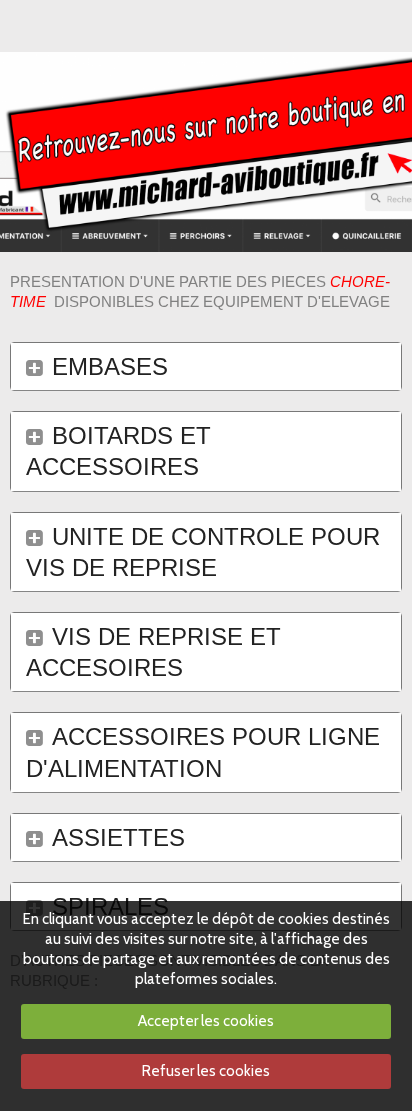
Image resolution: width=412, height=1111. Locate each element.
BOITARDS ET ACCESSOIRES (118, 451)
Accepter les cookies (206, 1021)
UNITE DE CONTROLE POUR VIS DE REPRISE (203, 552)
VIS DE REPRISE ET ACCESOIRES (153, 652)
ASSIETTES (118, 837)
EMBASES (110, 366)
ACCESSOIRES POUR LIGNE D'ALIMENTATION (203, 752)
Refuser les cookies (206, 1071)
